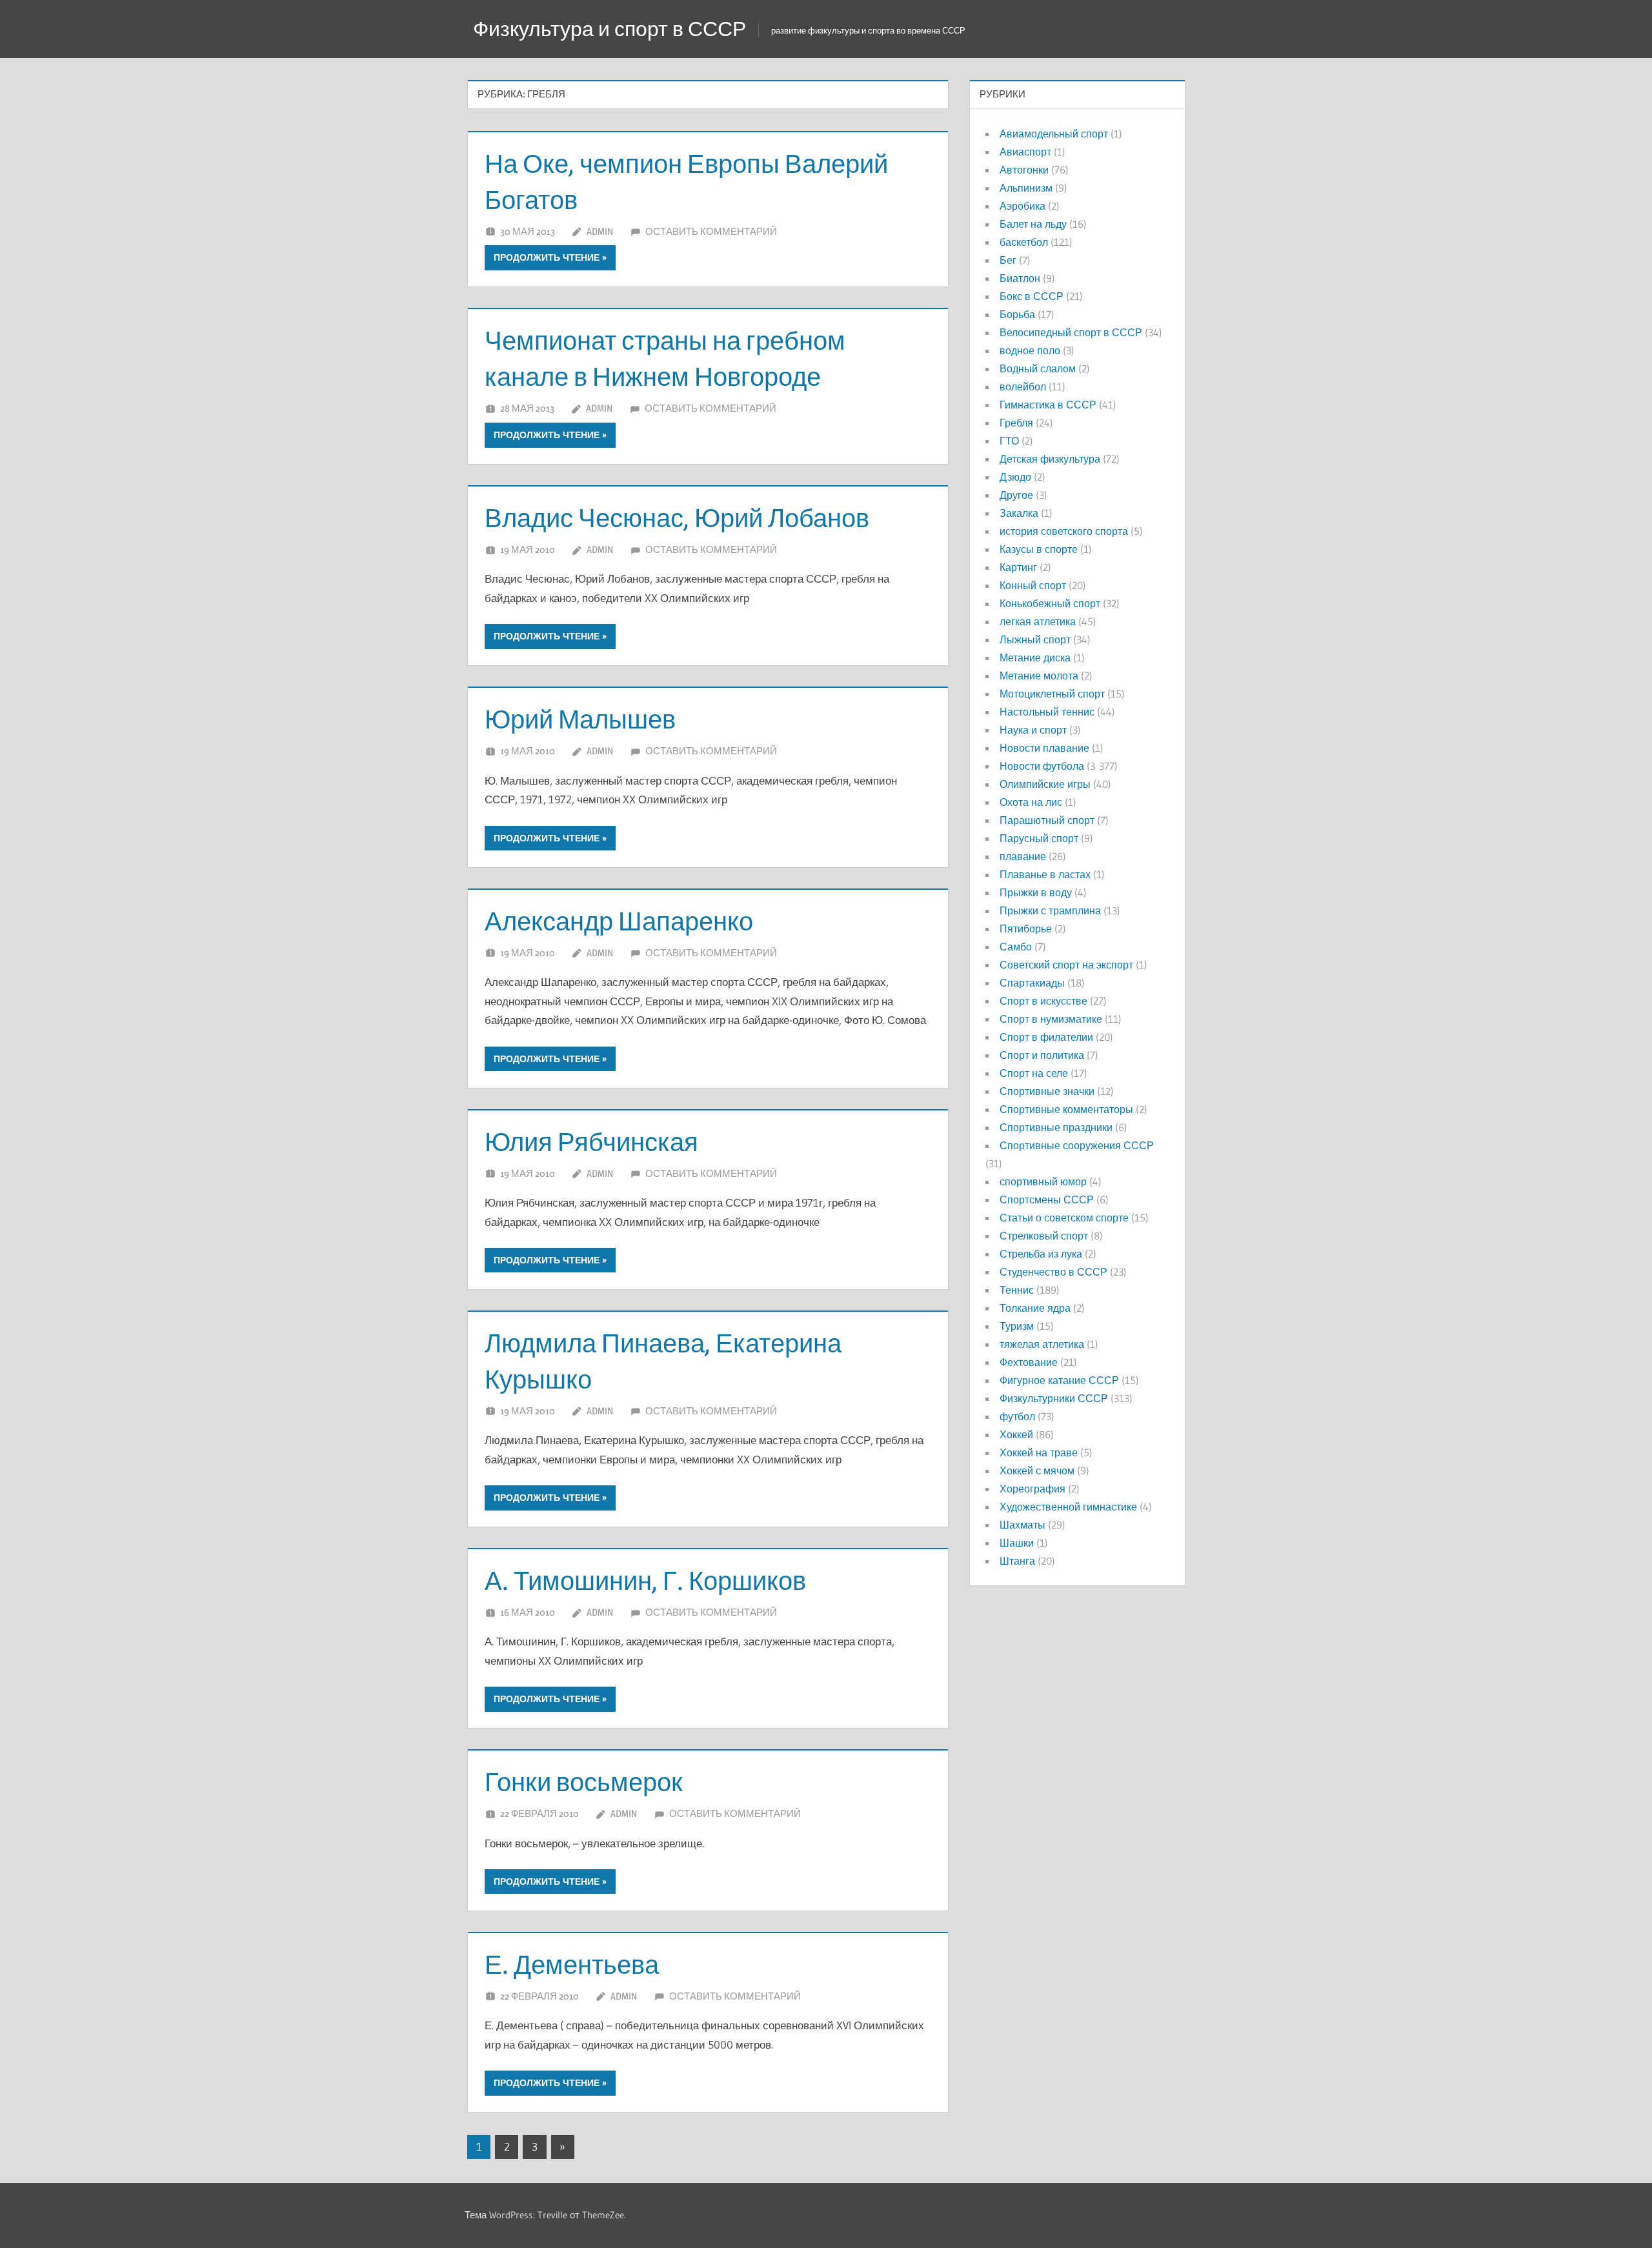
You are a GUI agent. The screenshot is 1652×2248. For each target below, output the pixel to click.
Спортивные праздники (1056, 1127)
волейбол (1023, 386)
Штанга (1017, 1561)
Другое (1016, 495)
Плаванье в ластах (1045, 874)
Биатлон (1020, 278)
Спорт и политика (1042, 1055)
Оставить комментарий (711, 231)
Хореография (1032, 1489)
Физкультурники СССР (1054, 1398)
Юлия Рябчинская (591, 1142)
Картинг (1018, 567)
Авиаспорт (1025, 152)
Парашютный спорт (1047, 820)
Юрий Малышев (580, 719)
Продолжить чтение (547, 257)
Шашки (1017, 1543)
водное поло (1030, 350)
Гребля (1016, 423)
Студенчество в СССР (1053, 1272)
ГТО (1009, 441)
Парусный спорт (1039, 838)
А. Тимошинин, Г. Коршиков (645, 1581)
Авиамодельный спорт (1054, 134)
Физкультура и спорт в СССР (609, 29)
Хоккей (1016, 1434)
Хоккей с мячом (1037, 1470)
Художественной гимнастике (1068, 1507)
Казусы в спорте (1039, 549)
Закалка (1019, 513)
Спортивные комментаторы (1066, 1109)
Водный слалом (1038, 368)
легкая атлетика (1038, 621)
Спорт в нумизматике (1051, 1019)
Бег (1008, 260)
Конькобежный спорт (1050, 603)
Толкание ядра (1035, 1308)
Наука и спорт (1033, 730)
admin (600, 231)
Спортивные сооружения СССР (1077, 1145)
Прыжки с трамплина (1050, 910)
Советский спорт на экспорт (1066, 965)
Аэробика (1022, 206)
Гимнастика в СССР (1048, 405)
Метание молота (1039, 676)
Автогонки (1024, 170)
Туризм (1017, 1326)
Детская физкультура (1050, 459)
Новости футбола (1042, 766)
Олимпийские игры (1045, 784)
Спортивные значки (1047, 1091)
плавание (1023, 856)
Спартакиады (1032, 983)
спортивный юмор (1043, 1181)
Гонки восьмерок (584, 1782)
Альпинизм (1026, 188)
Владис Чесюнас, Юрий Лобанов (677, 518)
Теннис (1017, 1290)
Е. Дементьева (572, 1964)
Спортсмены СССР (1047, 1199)
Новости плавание (1044, 748)
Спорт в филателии (1046, 1037)
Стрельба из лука (1041, 1254)
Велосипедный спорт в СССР (1071, 332)
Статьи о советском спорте (1064, 1218)
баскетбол (1024, 242)
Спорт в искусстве (1043, 1001)
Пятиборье (1026, 928)
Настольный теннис (1047, 712)
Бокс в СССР (1032, 296)
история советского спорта (1064, 531)
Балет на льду (1033, 224)
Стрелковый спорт (1044, 1236)
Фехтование (1029, 1362)
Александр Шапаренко (619, 921)
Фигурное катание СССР (1059, 1380)
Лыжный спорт (1035, 639)
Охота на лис (1031, 802)
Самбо (1016, 947)
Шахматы (1022, 1525)
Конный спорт (1033, 585)
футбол (1017, 1416)
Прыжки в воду (1036, 892)
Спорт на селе (1034, 1073)
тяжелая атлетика (1042, 1344)
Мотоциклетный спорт (1052, 694)
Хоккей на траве (1039, 1452)
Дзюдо (1015, 477)
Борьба (1017, 314)
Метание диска (1035, 657)
